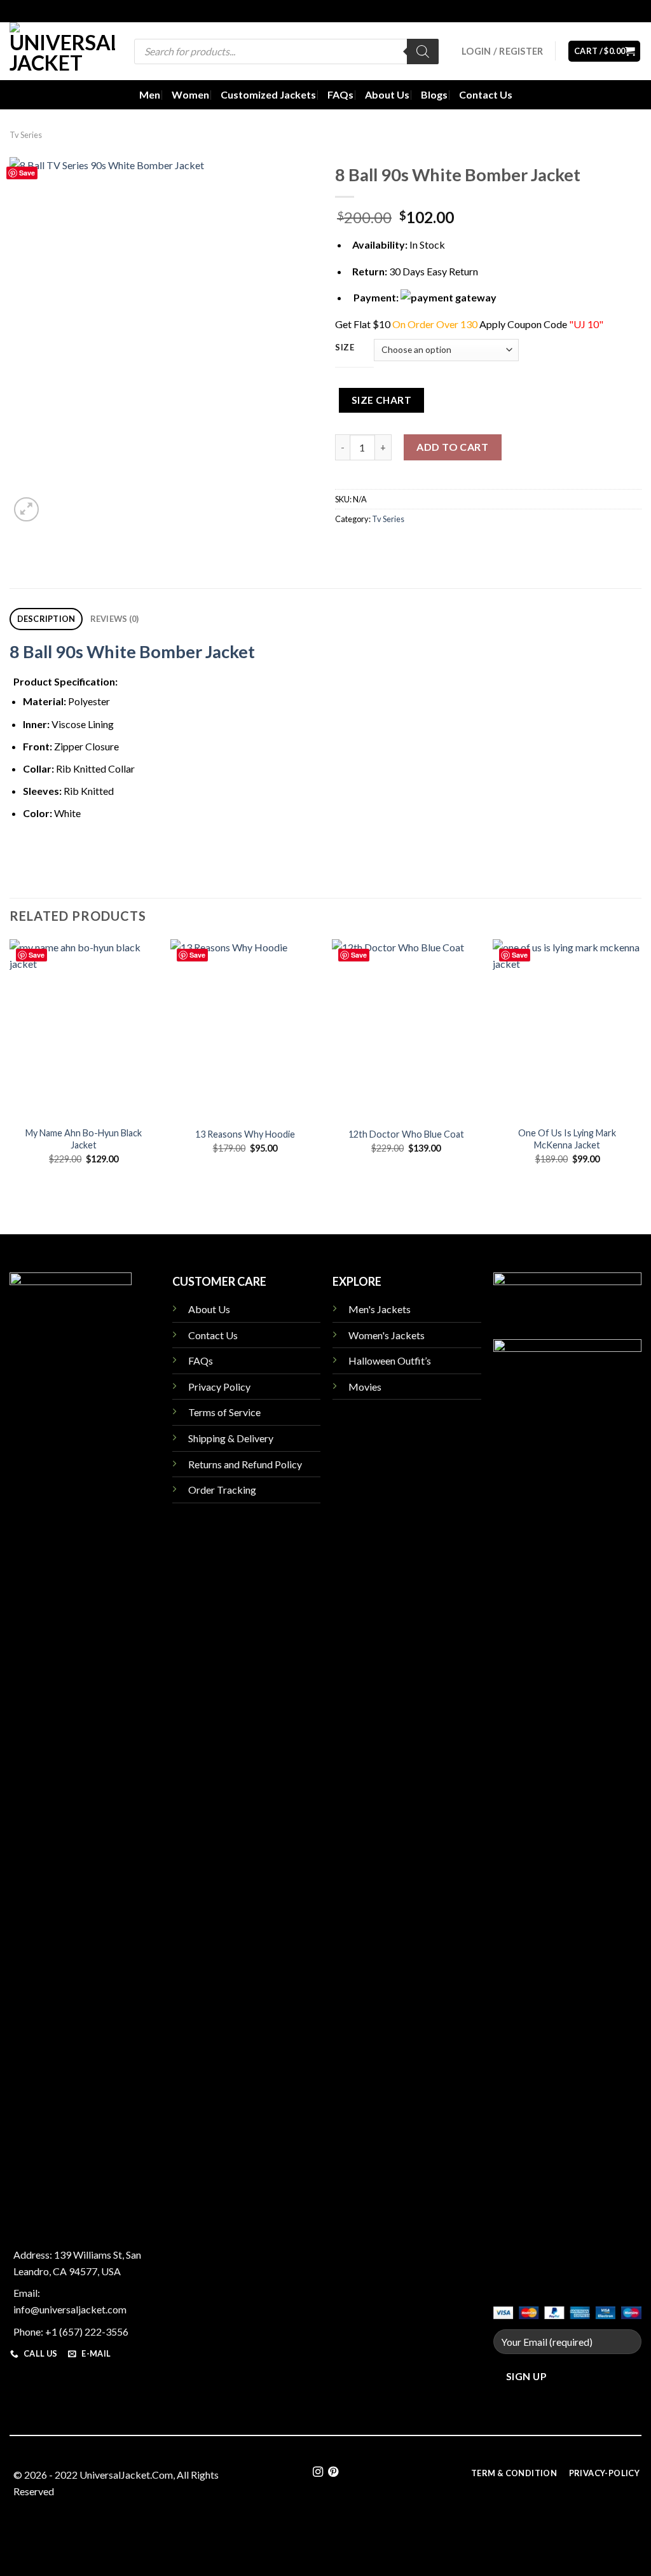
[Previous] (10, 1073)
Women (190, 94)
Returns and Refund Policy (245, 1464)
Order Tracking (222, 1490)
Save (27, 173)
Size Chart (382, 400)
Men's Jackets (380, 1309)
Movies (365, 1387)
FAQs (340, 94)
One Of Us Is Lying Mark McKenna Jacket (567, 1139)
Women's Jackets (387, 1335)
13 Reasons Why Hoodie (245, 1134)
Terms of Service (224, 1412)
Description (46, 619)
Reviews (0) (115, 619)
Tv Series (26, 135)
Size (345, 348)
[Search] (423, 52)
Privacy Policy (219, 1387)
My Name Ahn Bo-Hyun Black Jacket (84, 1139)
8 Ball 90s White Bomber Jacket (132, 651)
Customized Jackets (268, 94)
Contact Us (486, 94)
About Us (387, 94)
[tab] (46, 619)
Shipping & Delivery (231, 1438)
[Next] (641, 1073)
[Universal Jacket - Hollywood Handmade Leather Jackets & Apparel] (62, 51)
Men (150, 94)
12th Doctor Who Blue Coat (406, 1134)
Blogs (434, 94)
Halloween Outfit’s (390, 1360)
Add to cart (452, 447)
